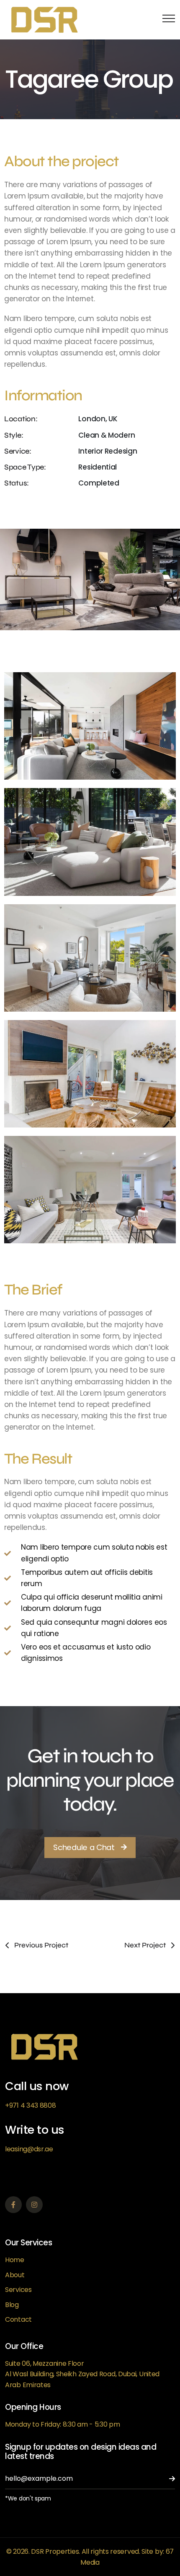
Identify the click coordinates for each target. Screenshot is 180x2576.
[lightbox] (90, 726)
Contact (18, 2319)
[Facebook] (13, 2205)
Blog (12, 2305)
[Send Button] (167, 2479)
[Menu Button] (167, 20)
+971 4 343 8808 (31, 2105)
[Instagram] (34, 2205)
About (15, 2275)
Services (18, 2290)
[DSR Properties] (45, 20)
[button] (90, 1848)
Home (15, 2260)
